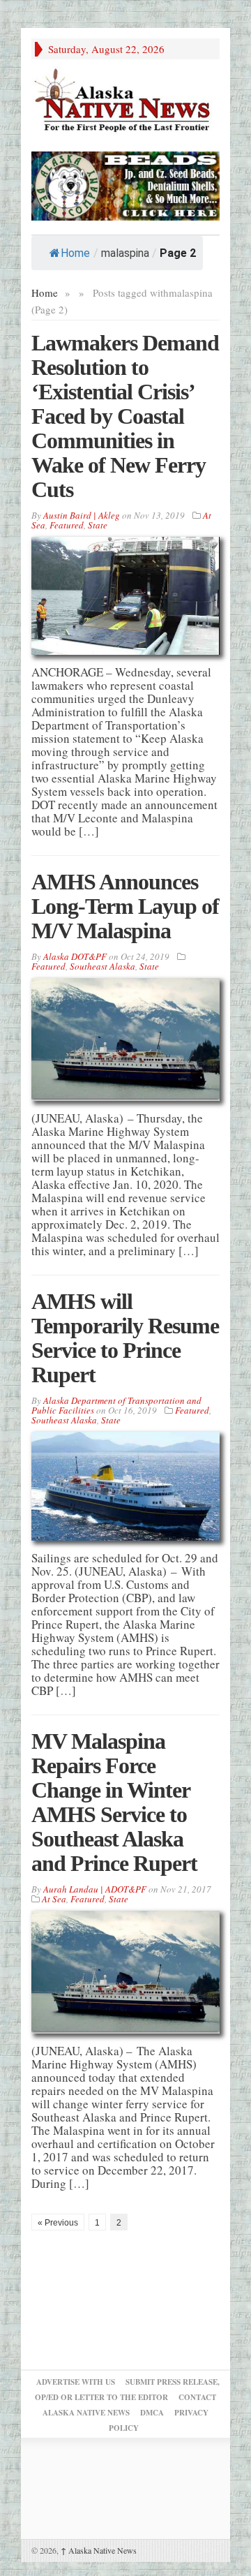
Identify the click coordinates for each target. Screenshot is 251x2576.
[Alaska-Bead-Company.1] (125, 184)
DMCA (152, 2413)
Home (75, 253)
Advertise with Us (76, 2382)
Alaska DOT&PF (75, 956)
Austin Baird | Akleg (82, 515)
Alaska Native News (99, 2550)
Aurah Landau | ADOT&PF (95, 1889)
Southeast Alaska (102, 966)
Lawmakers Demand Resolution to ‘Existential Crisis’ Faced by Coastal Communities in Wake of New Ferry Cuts (125, 416)
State (98, 525)
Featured (67, 525)
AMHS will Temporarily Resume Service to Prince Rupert (125, 1338)
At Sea (54, 1899)
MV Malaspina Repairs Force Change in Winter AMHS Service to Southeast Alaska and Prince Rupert (114, 1802)
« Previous (58, 2223)
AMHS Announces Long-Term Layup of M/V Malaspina (125, 906)
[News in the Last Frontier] (125, 102)
